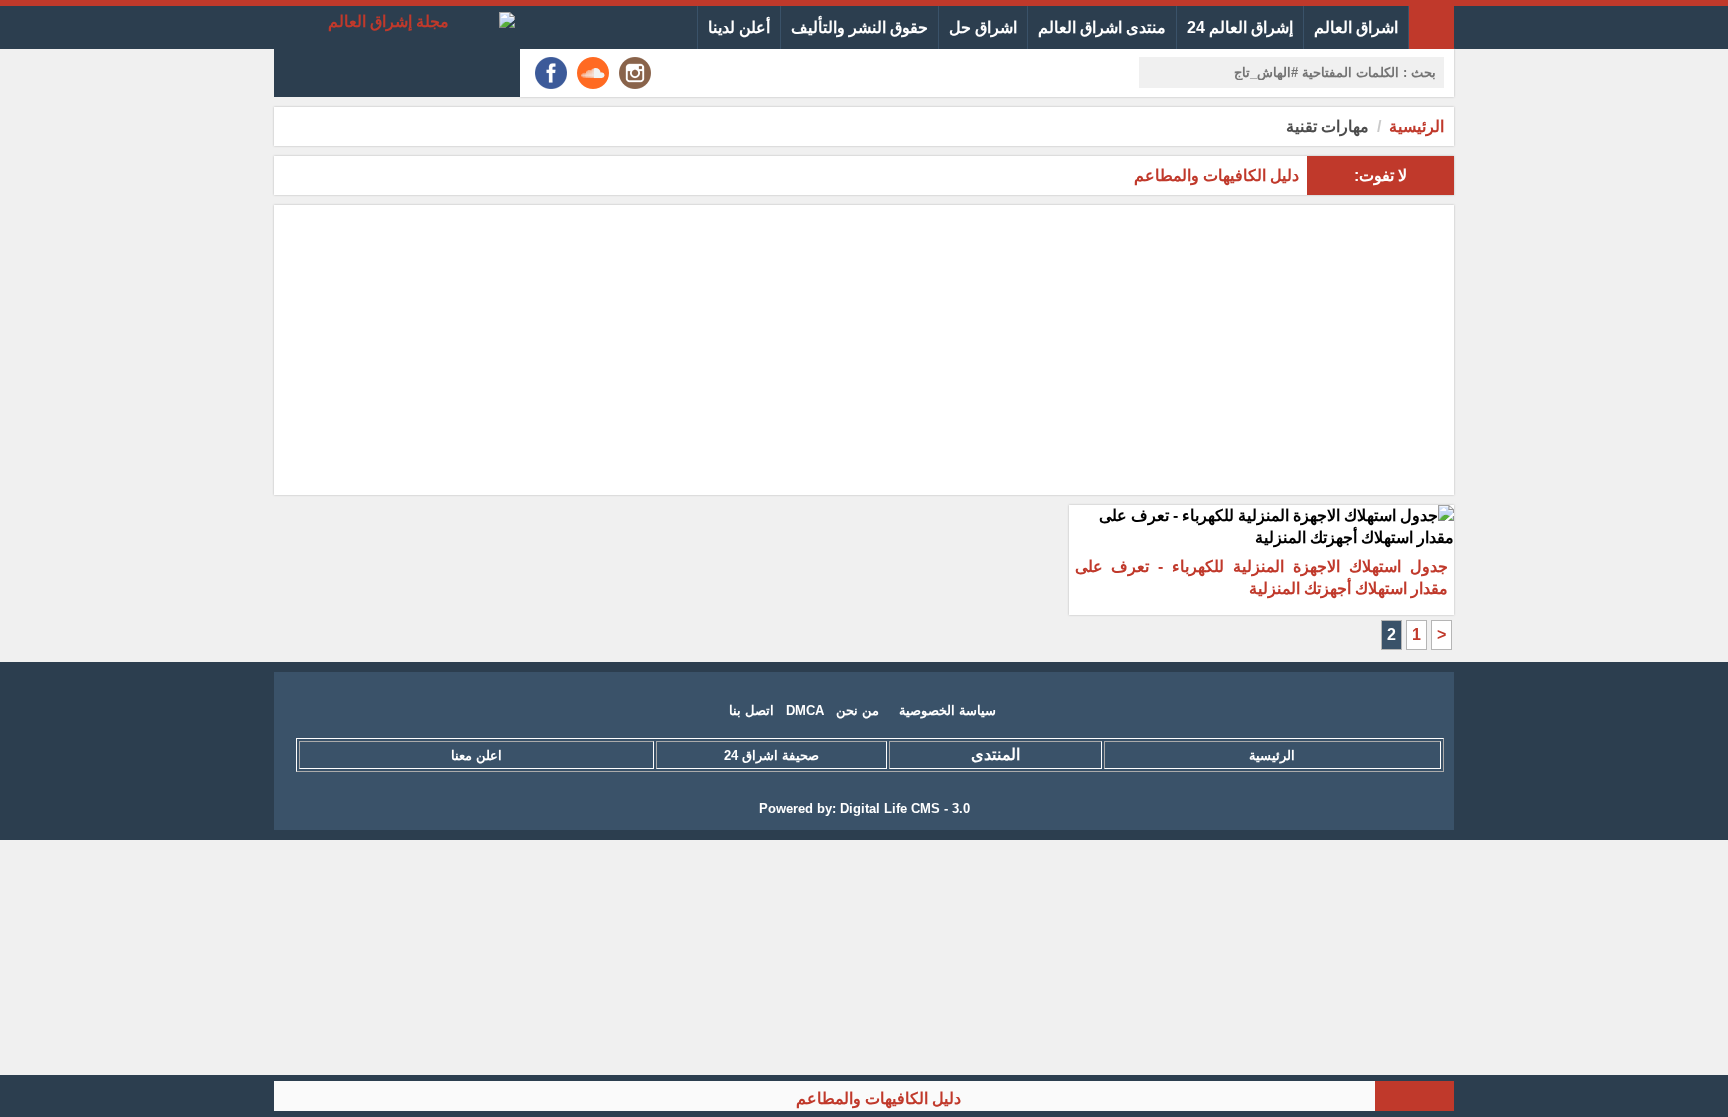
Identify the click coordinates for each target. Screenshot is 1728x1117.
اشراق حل (983, 27)
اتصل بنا (751, 710)
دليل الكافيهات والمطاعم (894, 1098)
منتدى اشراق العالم (1102, 27)
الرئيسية (1416, 126)
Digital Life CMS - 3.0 (905, 808)
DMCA (805, 710)
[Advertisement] (864, 350)
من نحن (857, 710)
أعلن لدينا (739, 27)
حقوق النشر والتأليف (859, 27)
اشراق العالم (1356, 27)
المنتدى (995, 754)
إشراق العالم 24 (1240, 27)
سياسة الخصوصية (947, 710)
